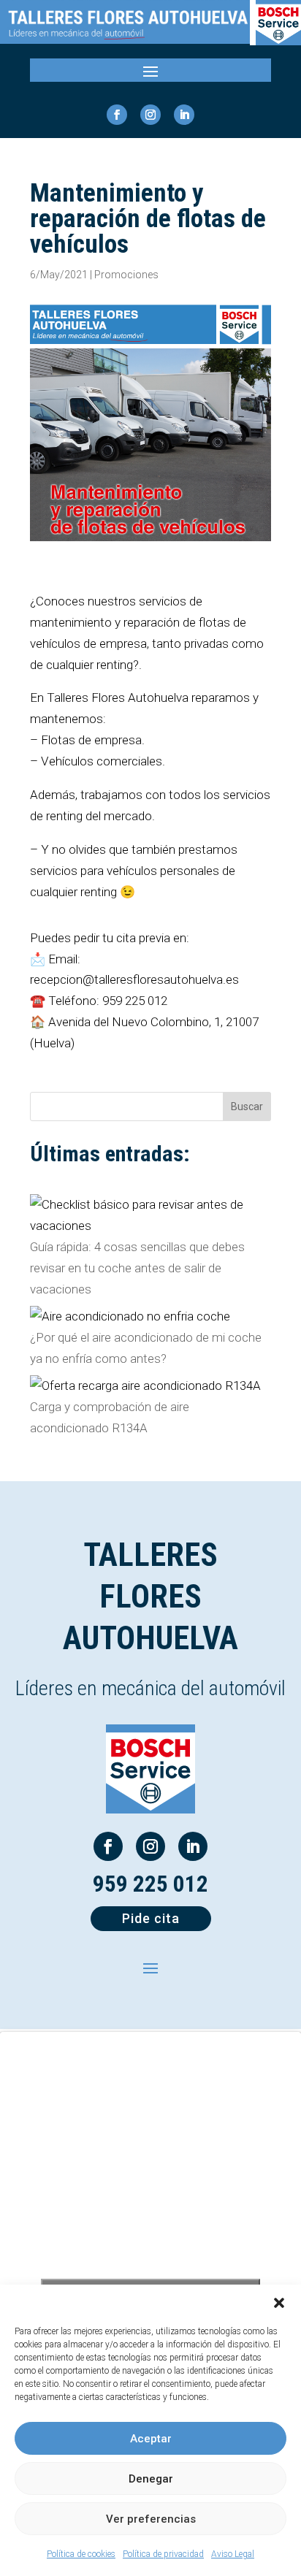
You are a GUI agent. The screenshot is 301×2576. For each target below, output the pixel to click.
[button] (279, 2303)
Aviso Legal (233, 2554)
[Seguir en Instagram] (150, 115)
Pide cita (151, 1918)
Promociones (126, 275)
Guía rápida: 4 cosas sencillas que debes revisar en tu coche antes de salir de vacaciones (137, 1268)
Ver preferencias (151, 2519)
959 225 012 (150, 1884)
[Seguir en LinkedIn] (184, 115)
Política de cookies (81, 2554)
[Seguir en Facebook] (117, 115)
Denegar (151, 2479)
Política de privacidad (163, 2554)
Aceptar (151, 2439)
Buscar (247, 1107)
